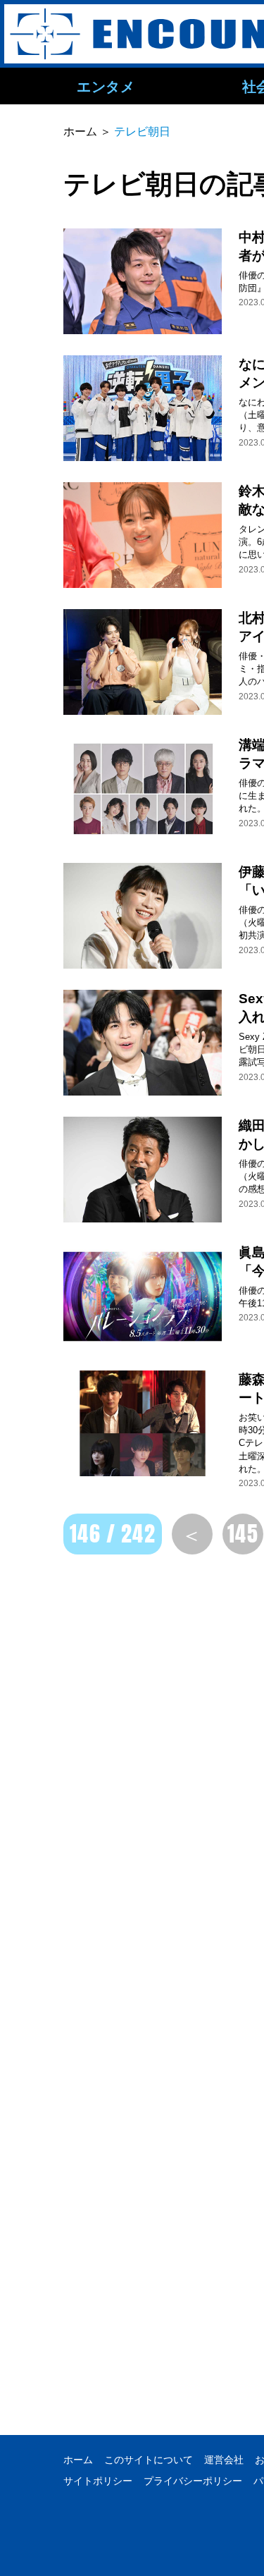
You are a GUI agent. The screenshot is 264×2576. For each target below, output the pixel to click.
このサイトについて (149, 2460)
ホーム (78, 2460)
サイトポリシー (98, 2481)
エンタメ (106, 86)
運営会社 (224, 2460)
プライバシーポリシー (193, 2481)
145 (243, 1534)
